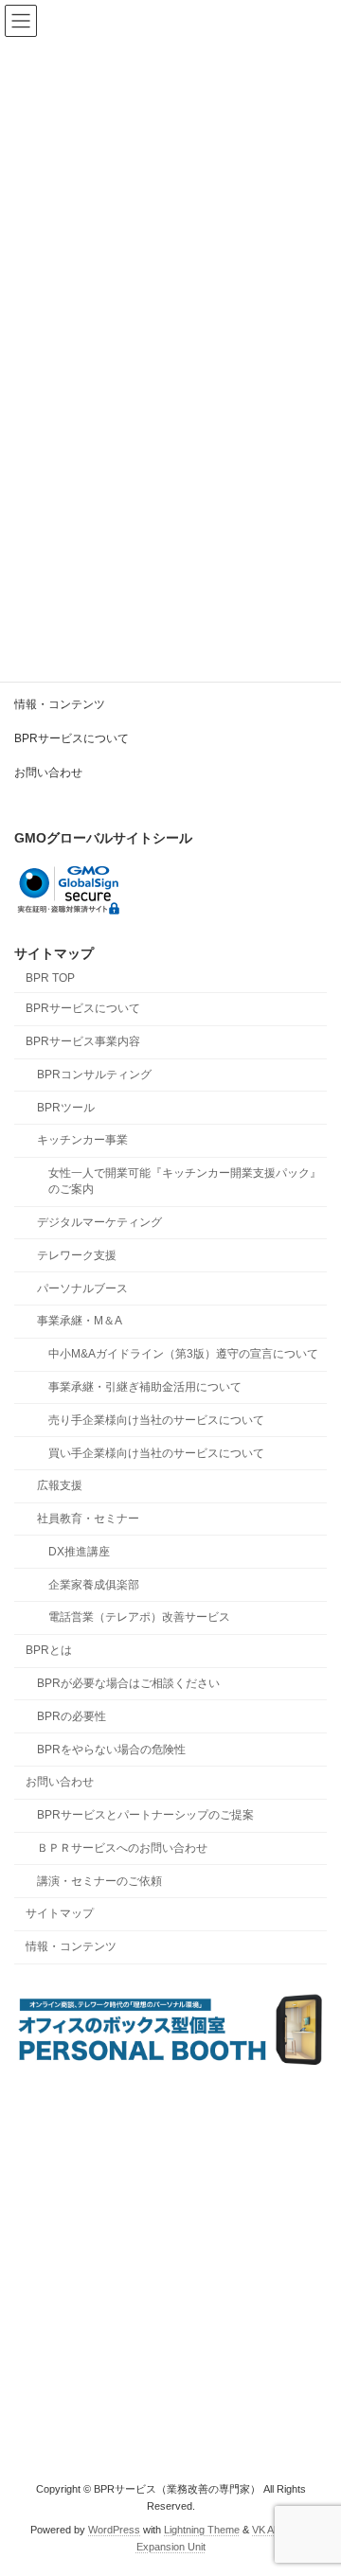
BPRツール (66, 1108)
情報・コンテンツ (60, 704)
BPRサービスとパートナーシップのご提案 (145, 1816)
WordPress (114, 2530)
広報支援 (60, 1486)
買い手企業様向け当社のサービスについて (156, 1453)
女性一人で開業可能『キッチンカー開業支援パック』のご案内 (185, 1182)
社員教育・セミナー (88, 1519)
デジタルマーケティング (99, 1223)
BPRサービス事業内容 (83, 1042)
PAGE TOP (314, 2478)
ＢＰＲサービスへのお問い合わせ (122, 1848)
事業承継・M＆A (80, 1322)
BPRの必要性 (72, 1716)
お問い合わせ (48, 773)
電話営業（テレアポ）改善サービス (139, 1618)
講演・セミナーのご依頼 (99, 1881)
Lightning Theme (202, 2530)
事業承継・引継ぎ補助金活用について (145, 1387)
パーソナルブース (82, 1288)
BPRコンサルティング (94, 1075)
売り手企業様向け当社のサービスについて (156, 1420)
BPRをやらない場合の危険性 (111, 1750)
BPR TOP (50, 978)
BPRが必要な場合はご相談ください (128, 1683)
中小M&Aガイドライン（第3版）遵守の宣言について (183, 1355)
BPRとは (49, 1651)
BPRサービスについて (72, 738)
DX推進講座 (79, 1552)
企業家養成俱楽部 (94, 1585)
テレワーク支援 (77, 1255)
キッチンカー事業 (82, 1141)
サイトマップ (60, 1914)
